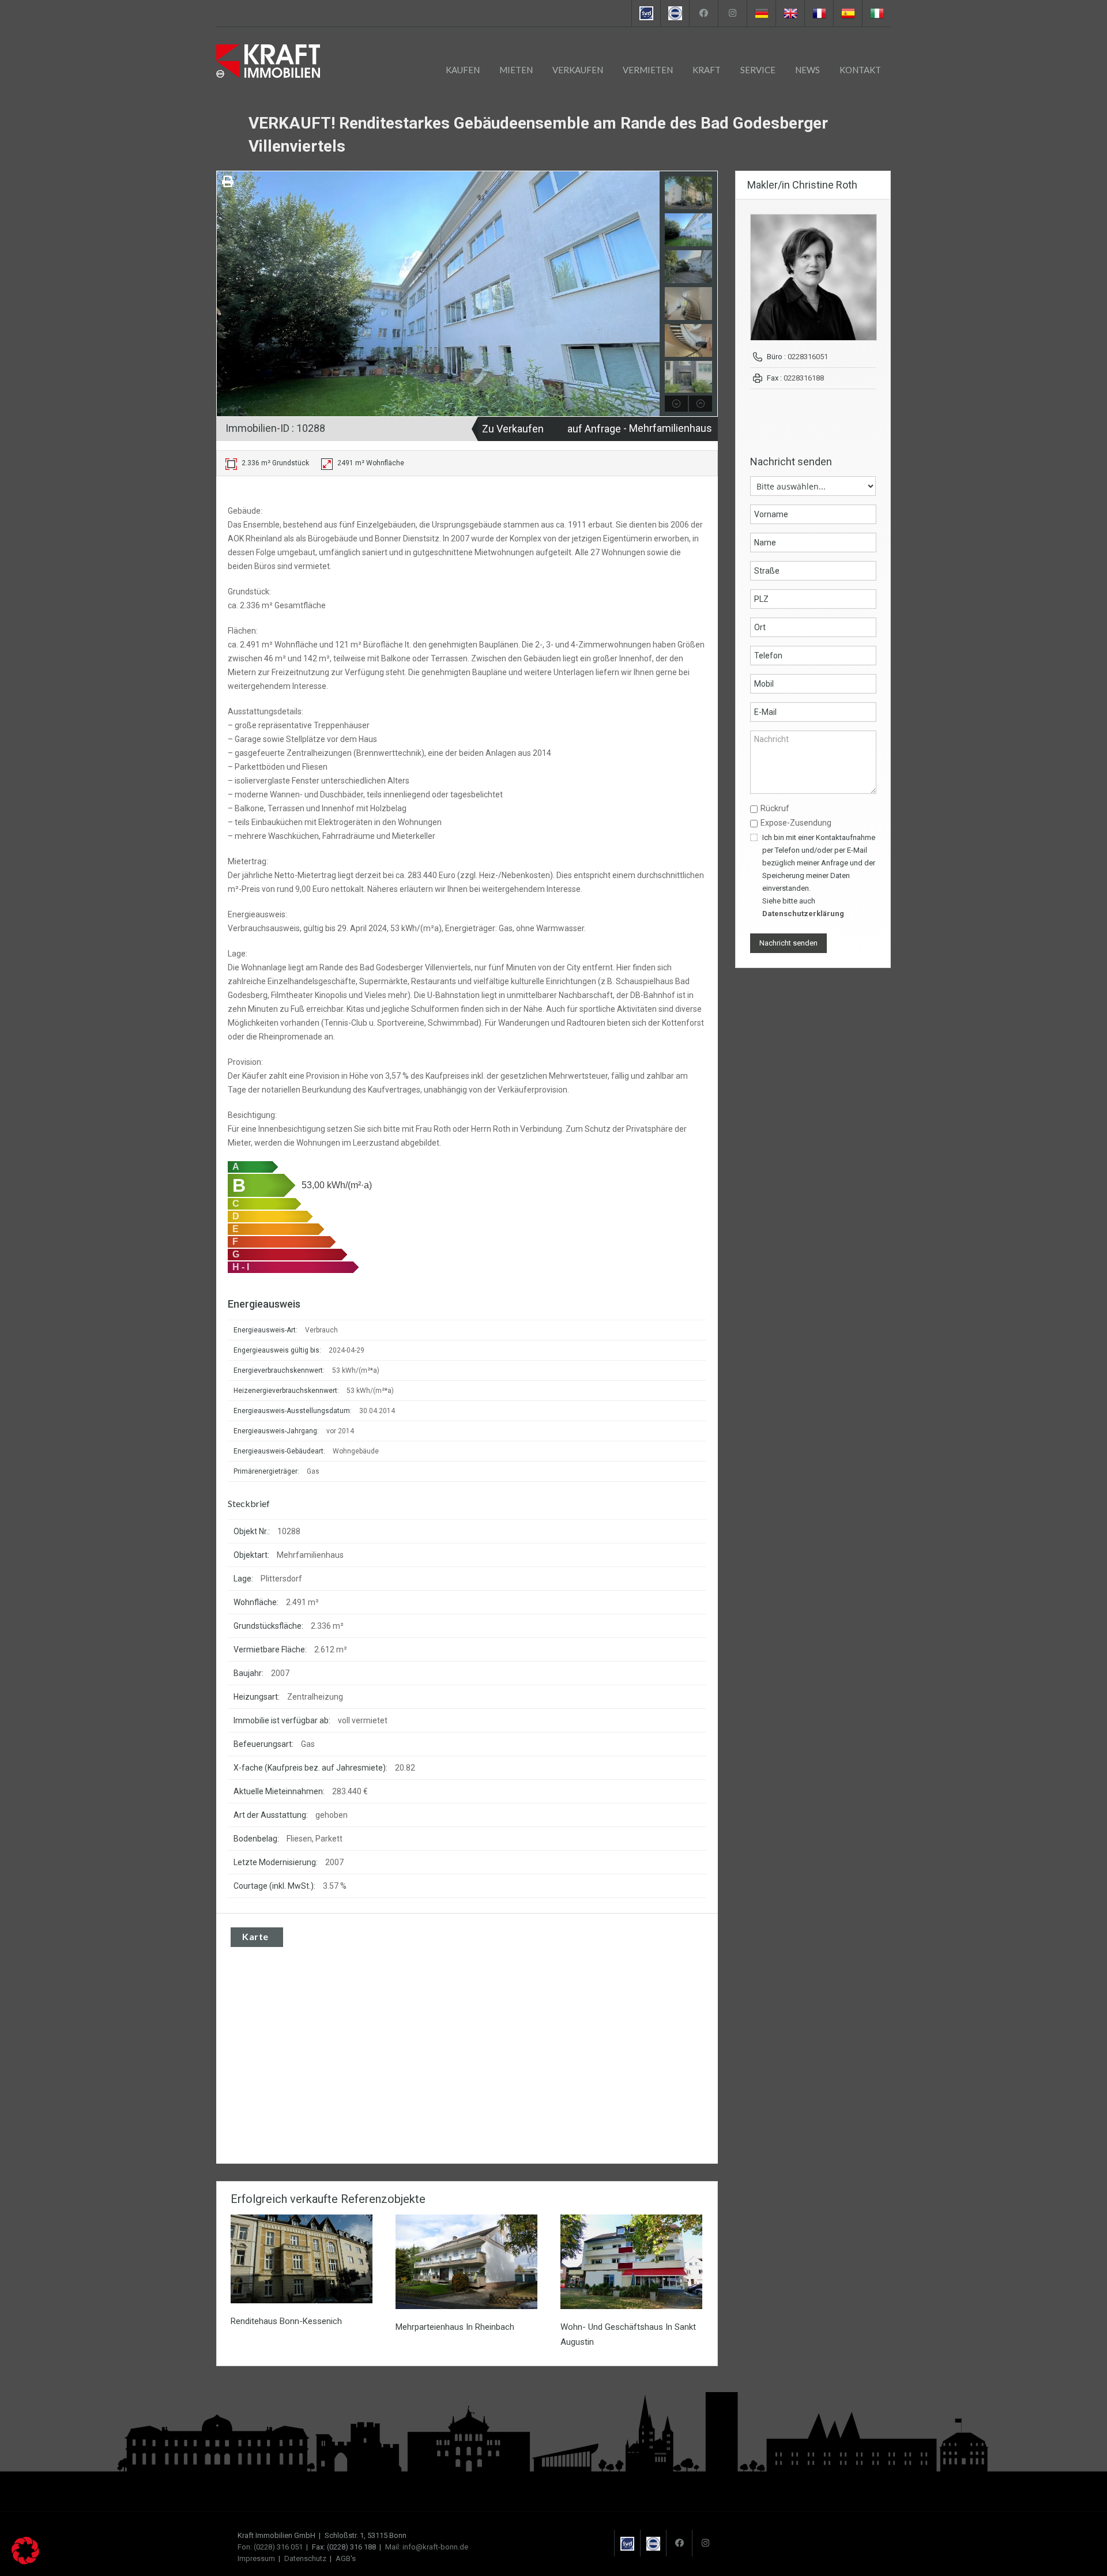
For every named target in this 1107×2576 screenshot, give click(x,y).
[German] (761, 13)
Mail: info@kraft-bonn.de (427, 2547)
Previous (227, 294)
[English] (790, 13)
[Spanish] (848, 13)
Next (649, 294)
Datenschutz (305, 2558)
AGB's (346, 2558)
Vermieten (648, 70)
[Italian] (876, 13)
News (807, 70)
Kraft (707, 70)
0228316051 (808, 357)
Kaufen (463, 70)
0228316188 (804, 378)
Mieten (516, 70)
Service (758, 70)
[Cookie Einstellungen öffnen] (25, 2562)
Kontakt (860, 70)
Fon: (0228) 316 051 (270, 2547)
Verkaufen (578, 70)
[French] (819, 13)
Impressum (256, 2558)
